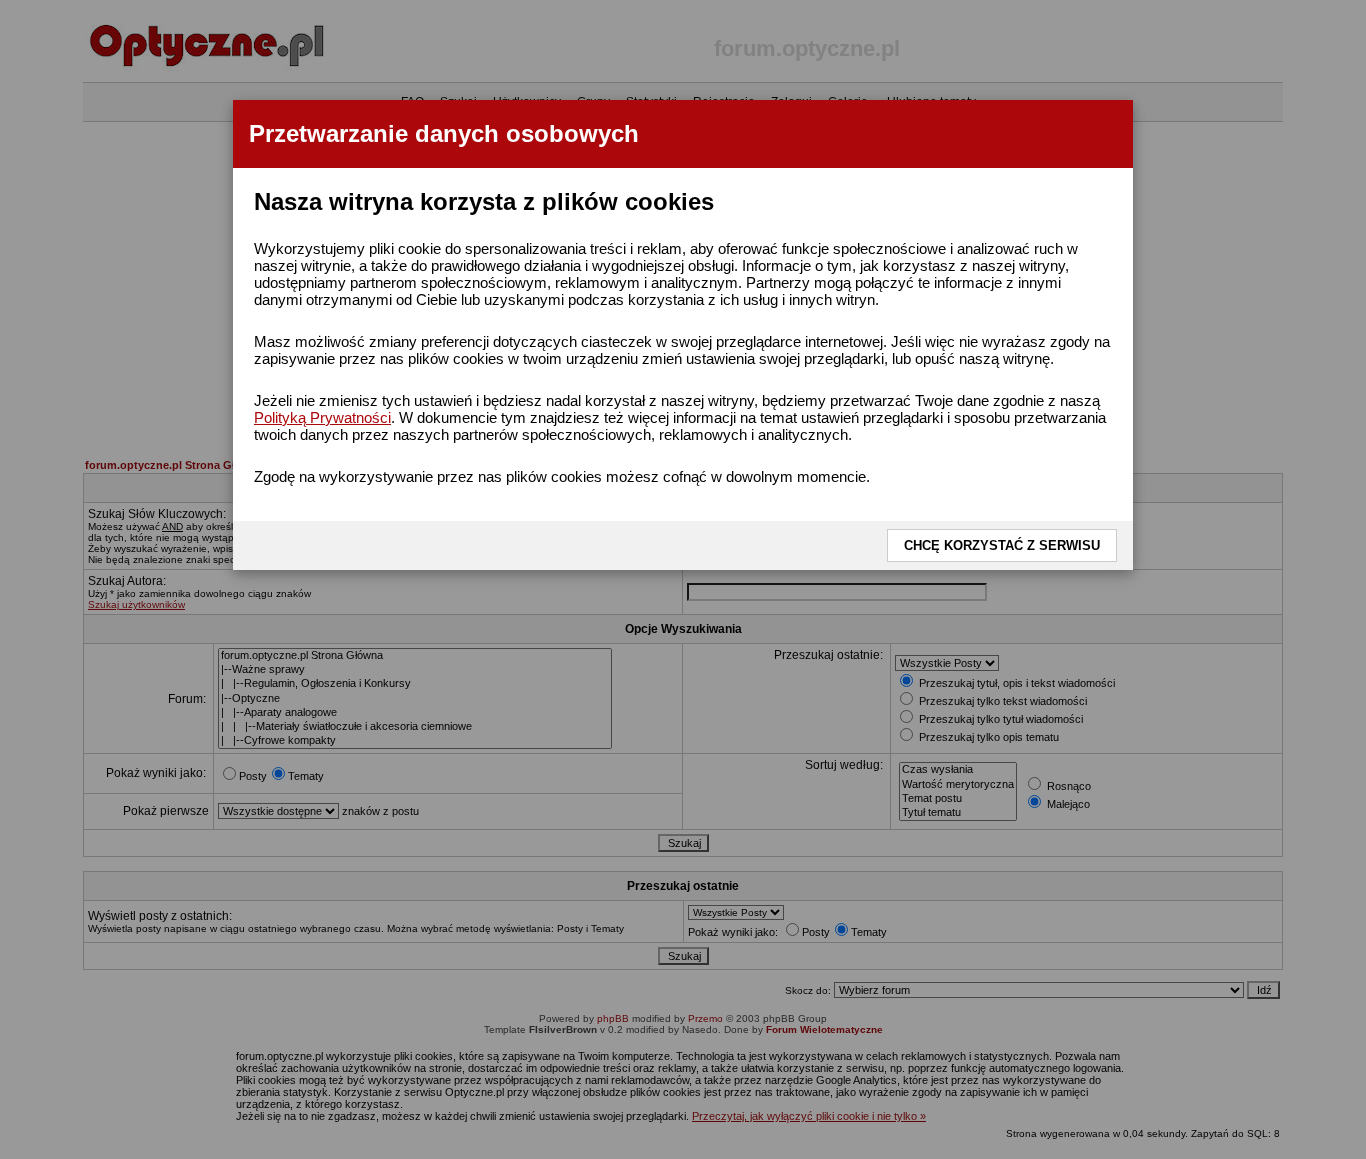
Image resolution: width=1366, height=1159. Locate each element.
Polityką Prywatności (322, 417)
